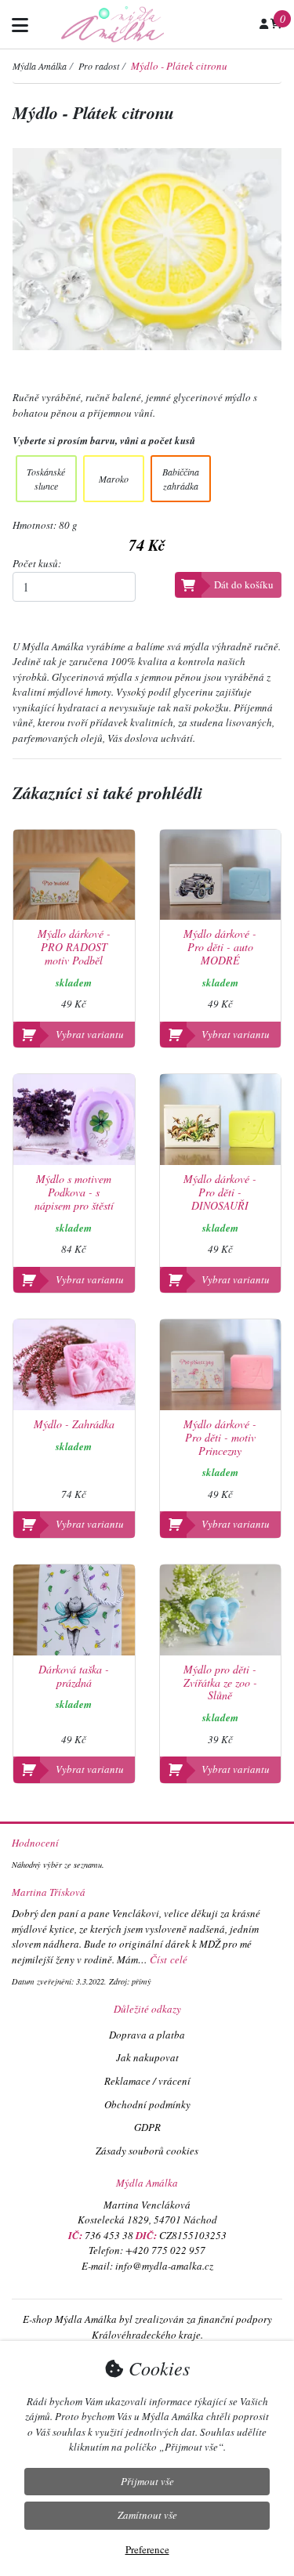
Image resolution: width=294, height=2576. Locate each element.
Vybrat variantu (90, 1034)
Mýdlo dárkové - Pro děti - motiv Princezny (220, 1438)
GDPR (147, 2127)
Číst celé (169, 1959)
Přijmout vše (147, 2481)
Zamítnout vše (147, 2515)
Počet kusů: (37, 563)
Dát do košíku (244, 584)
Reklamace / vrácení (147, 2081)
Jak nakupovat (147, 2057)
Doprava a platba (147, 2035)
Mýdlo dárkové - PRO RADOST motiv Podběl (74, 947)
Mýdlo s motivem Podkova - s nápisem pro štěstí (74, 1192)
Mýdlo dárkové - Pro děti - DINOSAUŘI (220, 1192)
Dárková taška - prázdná (74, 1677)
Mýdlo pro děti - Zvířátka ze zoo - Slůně (220, 1683)
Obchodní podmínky (147, 2104)
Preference (147, 2549)
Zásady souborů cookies (147, 2151)
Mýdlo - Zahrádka (74, 1425)
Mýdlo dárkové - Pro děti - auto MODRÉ (220, 947)
